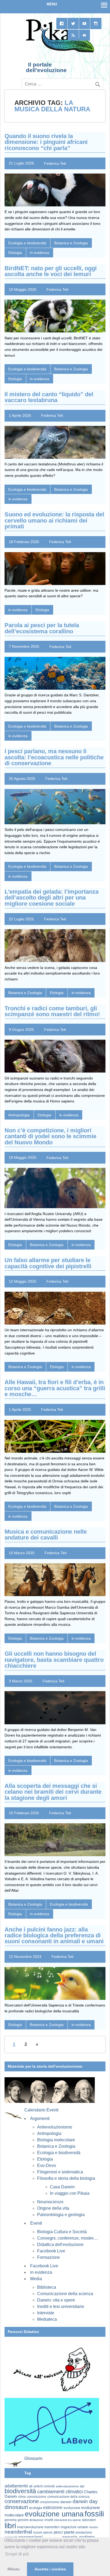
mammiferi (52, 2527)
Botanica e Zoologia (71, 243)
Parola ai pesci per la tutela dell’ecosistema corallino (42, 628)
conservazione (22, 2501)
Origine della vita (53, 2208)
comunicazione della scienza (68, 2497)
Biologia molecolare (56, 2140)
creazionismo (50, 2502)
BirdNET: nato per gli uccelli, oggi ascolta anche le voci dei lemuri (51, 271)
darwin (66, 2502)
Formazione (48, 2257)
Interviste (46, 2313)
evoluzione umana (54, 2514)
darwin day (85, 2501)
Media (36, 2279)
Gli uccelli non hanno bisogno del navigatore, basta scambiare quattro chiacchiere (54, 1660)
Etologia (15, 253)
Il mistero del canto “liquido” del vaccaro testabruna (49, 397)
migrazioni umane (74, 2527)
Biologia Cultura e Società (62, 2232)
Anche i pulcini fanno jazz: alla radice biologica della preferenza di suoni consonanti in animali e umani (54, 1935)
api (82, 2486)
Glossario (33, 2458)
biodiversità (20, 2491)
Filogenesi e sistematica (60, 2172)
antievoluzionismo (67, 2486)
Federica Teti (55, 163)
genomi (23, 2520)
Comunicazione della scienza (65, 2294)
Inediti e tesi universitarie (61, 2306)
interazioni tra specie (68, 2520)
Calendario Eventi (41, 2110)
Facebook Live (51, 2251)
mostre (93, 2527)
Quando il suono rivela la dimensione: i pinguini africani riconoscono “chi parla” (46, 142)
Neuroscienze (50, 2202)
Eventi (36, 2223)
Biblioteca (47, 2287)
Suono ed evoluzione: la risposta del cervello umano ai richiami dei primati (54, 520)
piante (69, 2532)
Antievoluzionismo (55, 2127)
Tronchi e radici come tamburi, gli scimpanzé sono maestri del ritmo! (52, 1011)
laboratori (89, 2520)
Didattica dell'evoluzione (60, 2245)
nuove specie (43, 2532)
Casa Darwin (62, 2187)
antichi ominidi (44, 2486)
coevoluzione (36, 2497)
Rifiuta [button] (13, 2569)
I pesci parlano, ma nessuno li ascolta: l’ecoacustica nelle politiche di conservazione (54, 757)
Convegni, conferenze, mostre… (68, 2238)
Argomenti (40, 2118)
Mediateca (47, 2319)
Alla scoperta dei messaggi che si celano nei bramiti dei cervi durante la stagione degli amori (53, 1792)
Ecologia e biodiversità (27, 243)
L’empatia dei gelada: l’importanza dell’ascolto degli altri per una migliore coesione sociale (52, 898)
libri (10, 2526)
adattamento (16, 2486)
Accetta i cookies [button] (50, 2569)
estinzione (53, 2507)
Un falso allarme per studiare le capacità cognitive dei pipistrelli (48, 1263)
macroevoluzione (30, 2527)
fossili (94, 2514)
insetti (49, 2520)
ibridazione (37, 2520)
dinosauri (16, 2507)
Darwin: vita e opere (56, 2300)
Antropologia (19, 1115)
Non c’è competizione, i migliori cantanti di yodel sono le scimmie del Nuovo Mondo (50, 1136)
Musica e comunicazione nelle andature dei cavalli (46, 1535)
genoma (11, 2520)
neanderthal (18, 2532)
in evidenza (40, 253)
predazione (84, 2532)
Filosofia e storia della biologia (66, 2178)
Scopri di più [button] (17, 2554)
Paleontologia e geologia (61, 2215)
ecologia (36, 2508)
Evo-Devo (47, 2165)
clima (22, 2497)
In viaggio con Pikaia (70, 2193)
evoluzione (72, 2508)
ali (31, 2486)
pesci (58, 2532)
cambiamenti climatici (60, 2491)
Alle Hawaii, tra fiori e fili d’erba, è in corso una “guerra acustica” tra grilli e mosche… (55, 1388)
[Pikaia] (59, 52)
